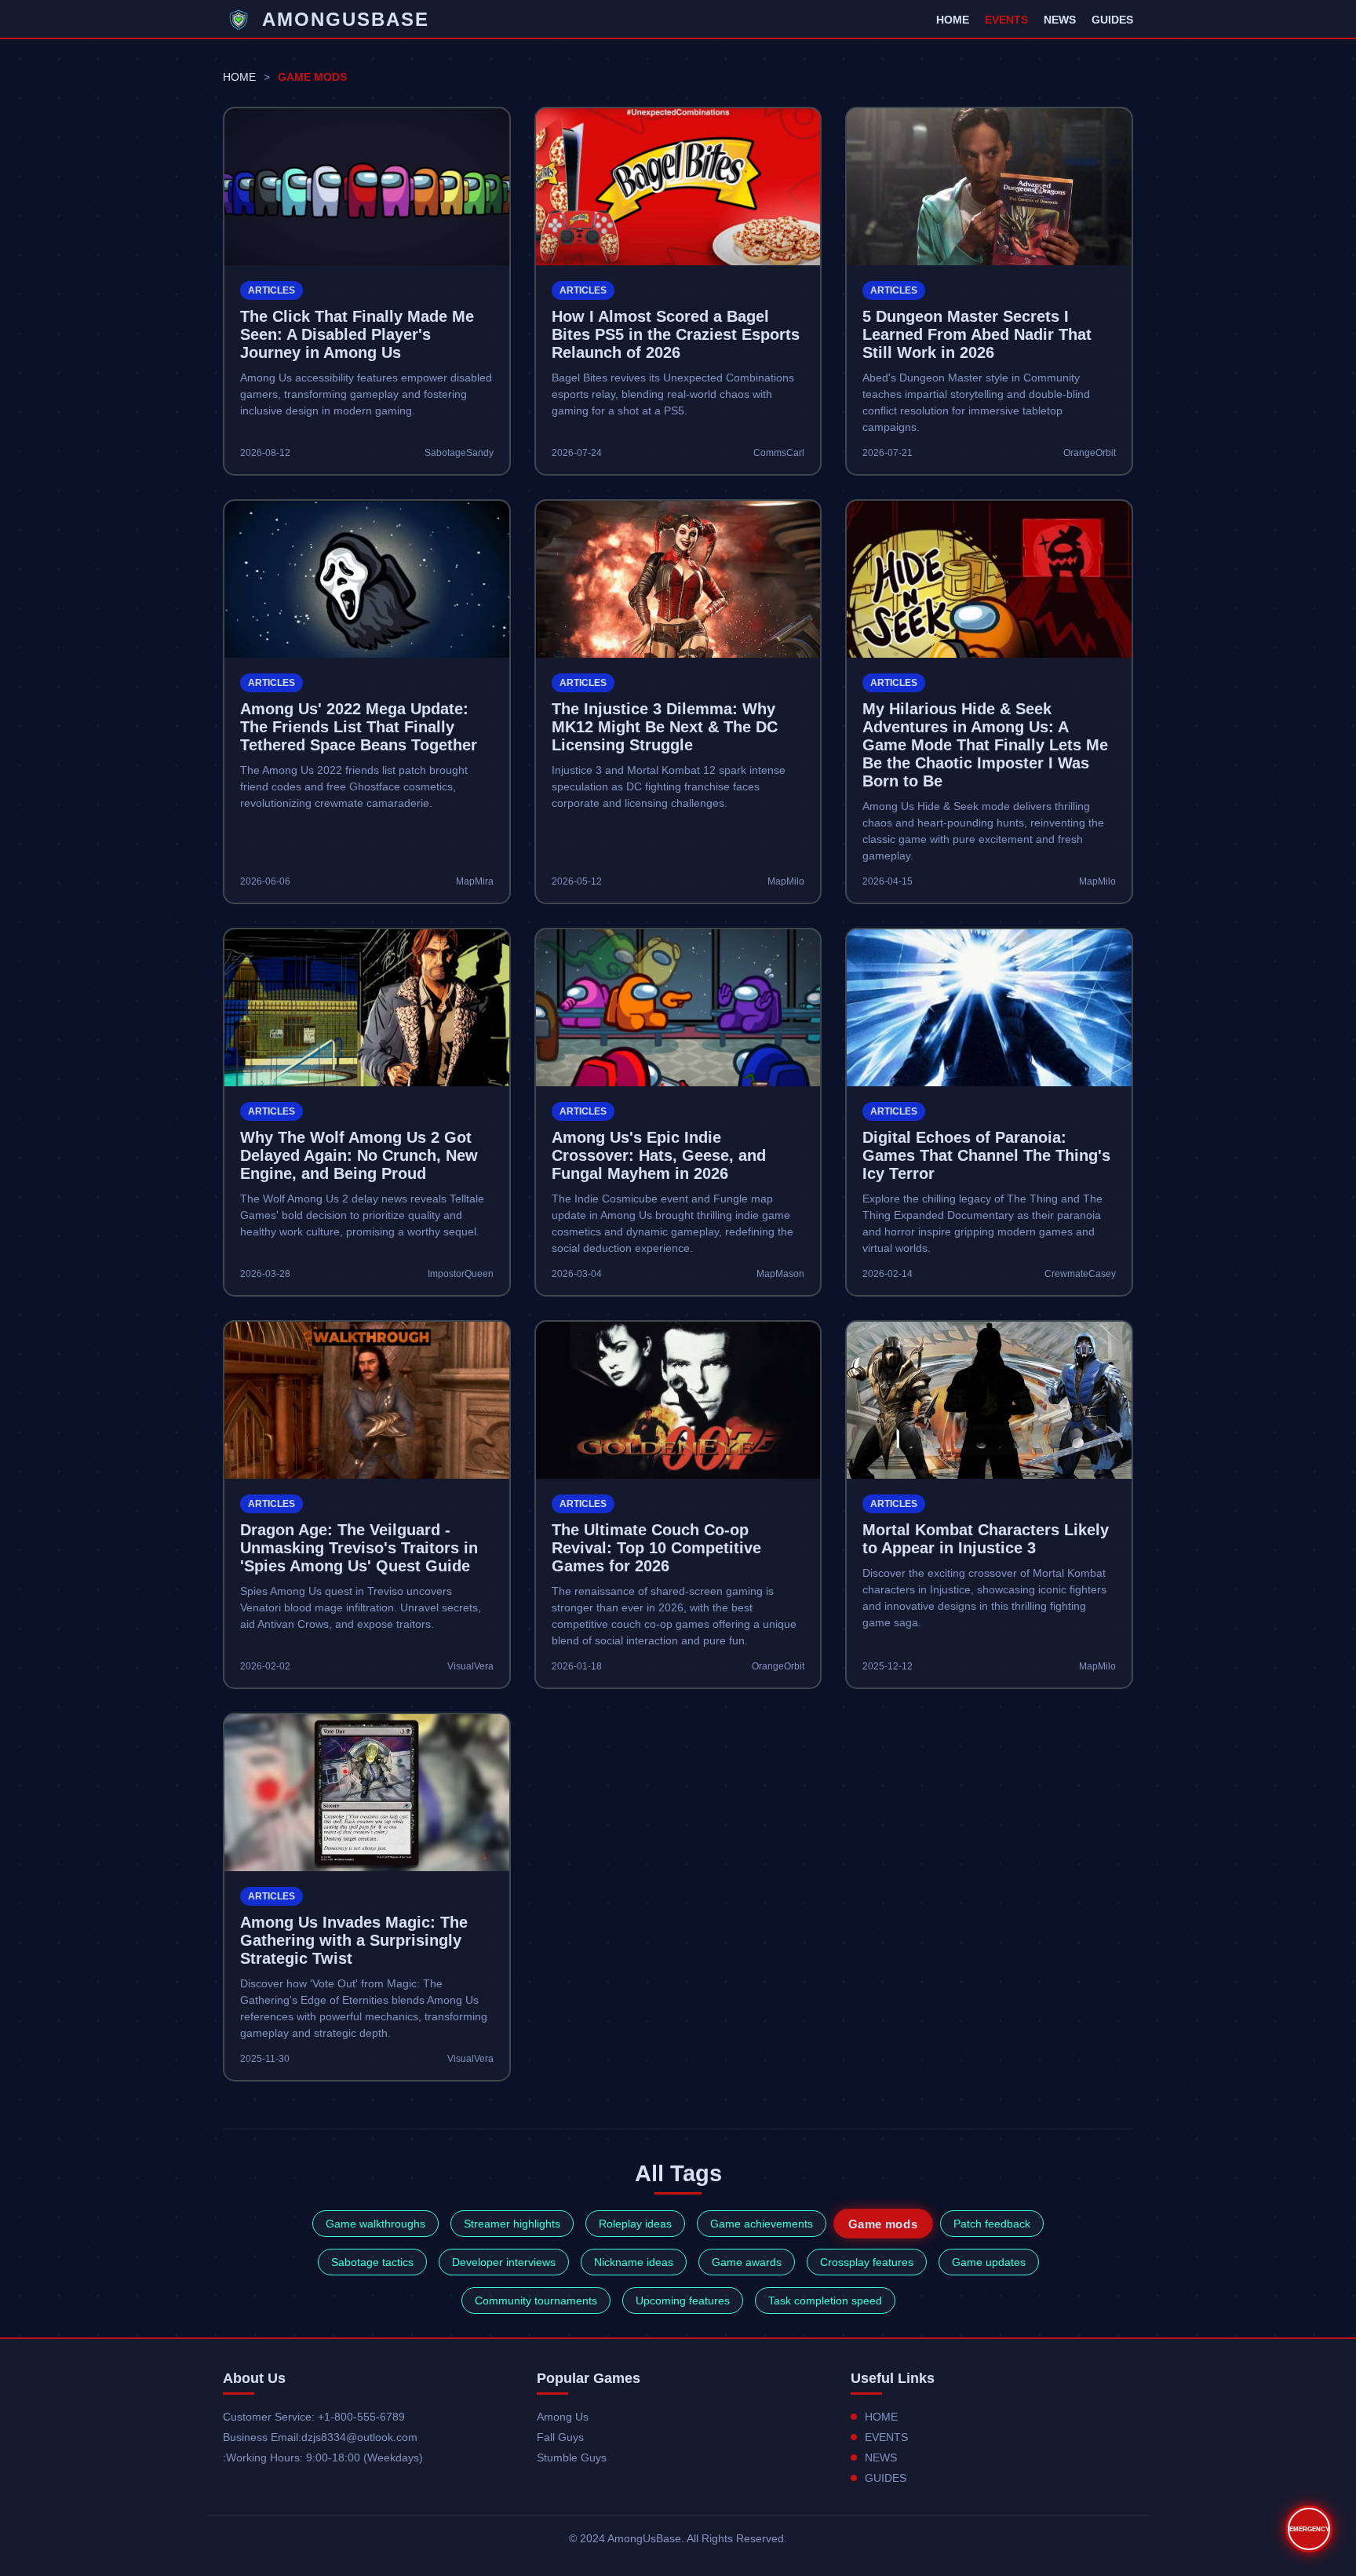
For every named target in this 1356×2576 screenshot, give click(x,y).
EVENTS (1006, 20)
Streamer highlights (512, 2224)
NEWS (1060, 20)
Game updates (989, 2262)
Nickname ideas (634, 2262)
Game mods (883, 2224)
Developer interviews (504, 2262)
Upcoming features (683, 2301)
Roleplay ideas (635, 2224)
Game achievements (762, 2224)
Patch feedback (992, 2224)
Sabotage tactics (372, 2262)
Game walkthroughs (375, 2224)
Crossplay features (867, 2262)
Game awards (747, 2262)
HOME (953, 20)
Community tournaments (536, 2301)
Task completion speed (825, 2301)
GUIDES (1112, 20)
